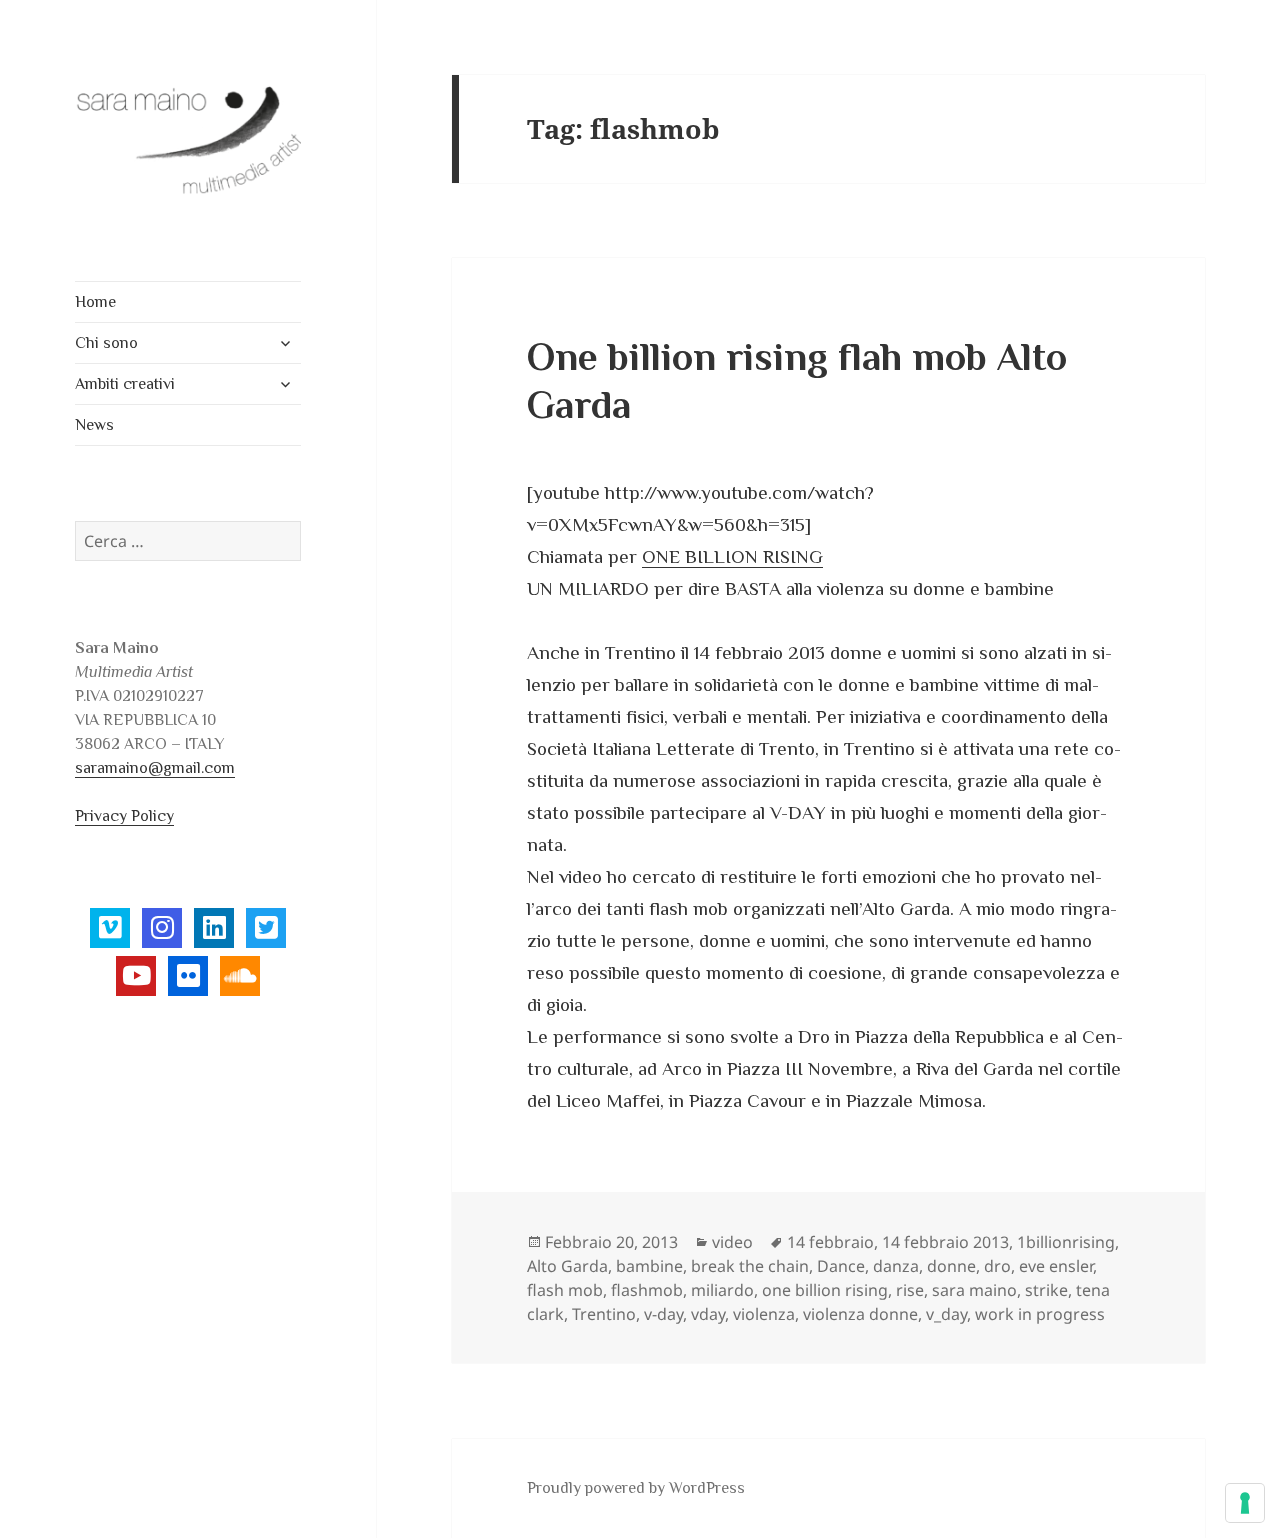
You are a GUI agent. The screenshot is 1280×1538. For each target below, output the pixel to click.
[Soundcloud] (240, 976)
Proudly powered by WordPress (636, 1488)
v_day (946, 1314)
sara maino (974, 1290)
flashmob (647, 1290)
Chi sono (106, 343)
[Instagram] (162, 928)
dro (997, 1266)
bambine (649, 1266)
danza (896, 1266)
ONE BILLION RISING (732, 556)
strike (1046, 1290)
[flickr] (188, 976)
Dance (841, 1266)
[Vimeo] (110, 928)
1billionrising (1066, 1242)
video (732, 1242)
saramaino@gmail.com (155, 768)
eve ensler (1056, 1266)
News (94, 425)
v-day (663, 1314)
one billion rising (825, 1290)
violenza (764, 1314)
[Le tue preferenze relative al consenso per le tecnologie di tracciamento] (1245, 1503)
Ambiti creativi (125, 384)
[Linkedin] (214, 928)
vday (708, 1314)
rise (910, 1290)
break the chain (750, 1266)
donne (951, 1266)
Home (95, 302)
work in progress (1040, 1314)
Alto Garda (567, 1266)
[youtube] (136, 976)
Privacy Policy (124, 816)
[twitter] (266, 928)
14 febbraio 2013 (945, 1242)
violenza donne (860, 1314)
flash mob (565, 1290)
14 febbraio (830, 1242)
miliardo (722, 1290)
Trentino (604, 1314)
